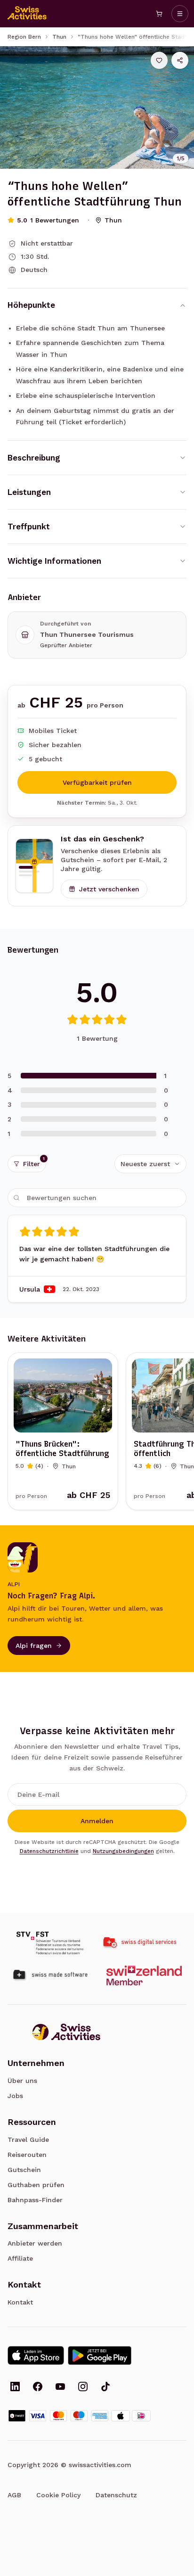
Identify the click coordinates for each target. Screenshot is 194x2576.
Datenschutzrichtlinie (49, 1851)
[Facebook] (38, 2387)
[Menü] (180, 14)
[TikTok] (105, 2387)
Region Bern (24, 37)
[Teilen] (180, 60)
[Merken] (159, 60)
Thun (59, 37)
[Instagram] (83, 2387)
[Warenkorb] (159, 14)
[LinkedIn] (15, 2387)
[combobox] (150, 1164)
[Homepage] (27, 14)
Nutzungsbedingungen (123, 1851)
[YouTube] (60, 2387)
